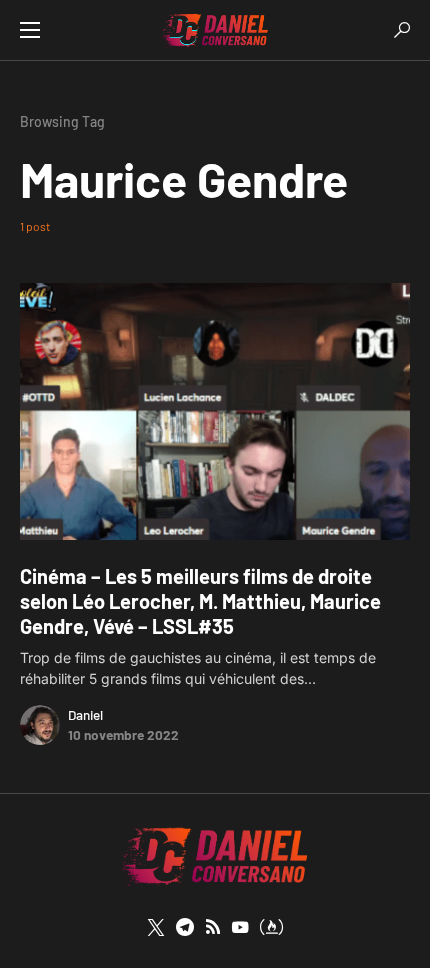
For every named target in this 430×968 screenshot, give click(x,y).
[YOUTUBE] (240, 927)
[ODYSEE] (271, 927)
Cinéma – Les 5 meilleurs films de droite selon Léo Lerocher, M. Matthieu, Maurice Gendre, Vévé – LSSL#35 (200, 601)
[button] (30, 30)
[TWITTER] (156, 927)
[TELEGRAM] (185, 927)
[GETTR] (213, 927)
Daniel (85, 714)
